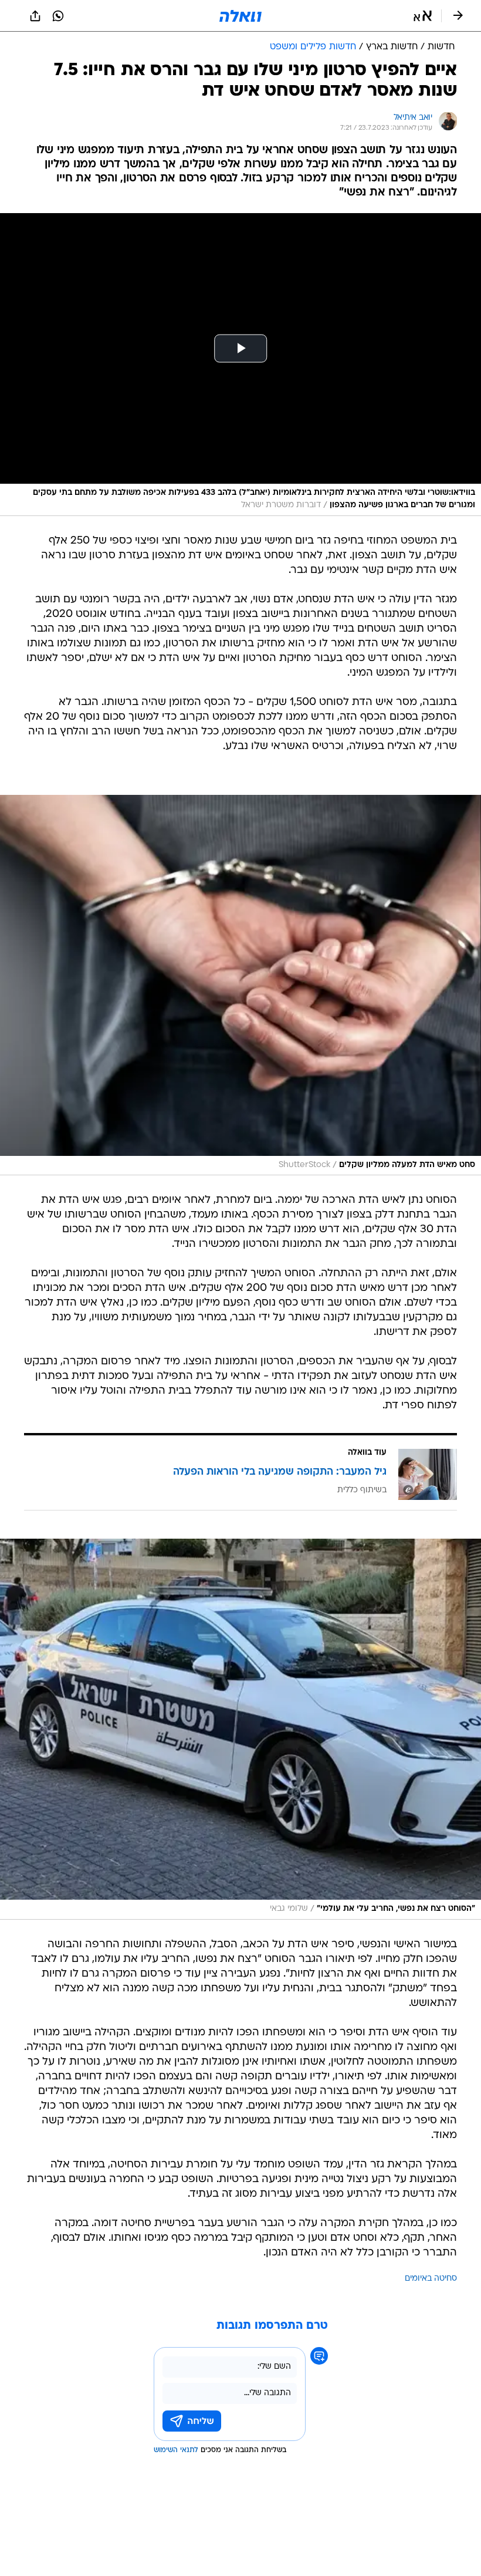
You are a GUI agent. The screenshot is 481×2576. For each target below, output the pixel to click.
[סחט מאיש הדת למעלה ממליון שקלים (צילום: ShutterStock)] (240, 985)
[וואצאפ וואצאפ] (58, 16)
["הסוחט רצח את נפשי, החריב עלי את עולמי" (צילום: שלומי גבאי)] (240, 1729)
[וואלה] (240, 16)
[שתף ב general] (35, 16)
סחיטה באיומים (431, 2279)
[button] (423, 16)
